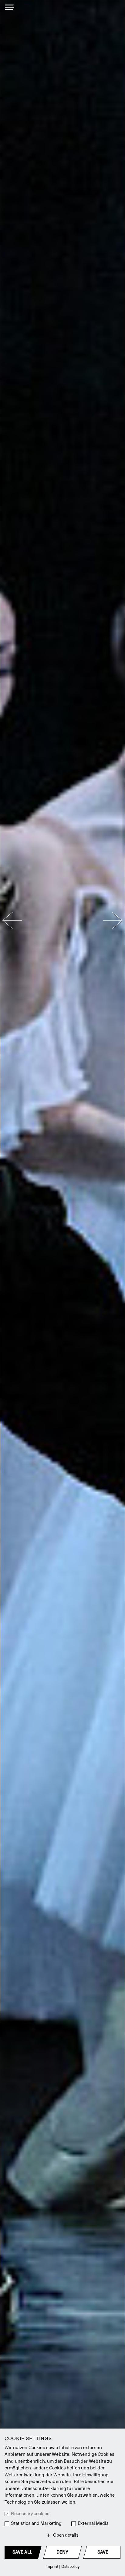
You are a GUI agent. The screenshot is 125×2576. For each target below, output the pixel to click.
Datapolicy (71, 2566)
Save (103, 2552)
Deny (62, 2552)
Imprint (52, 2566)
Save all (22, 2552)
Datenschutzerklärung (43, 2489)
